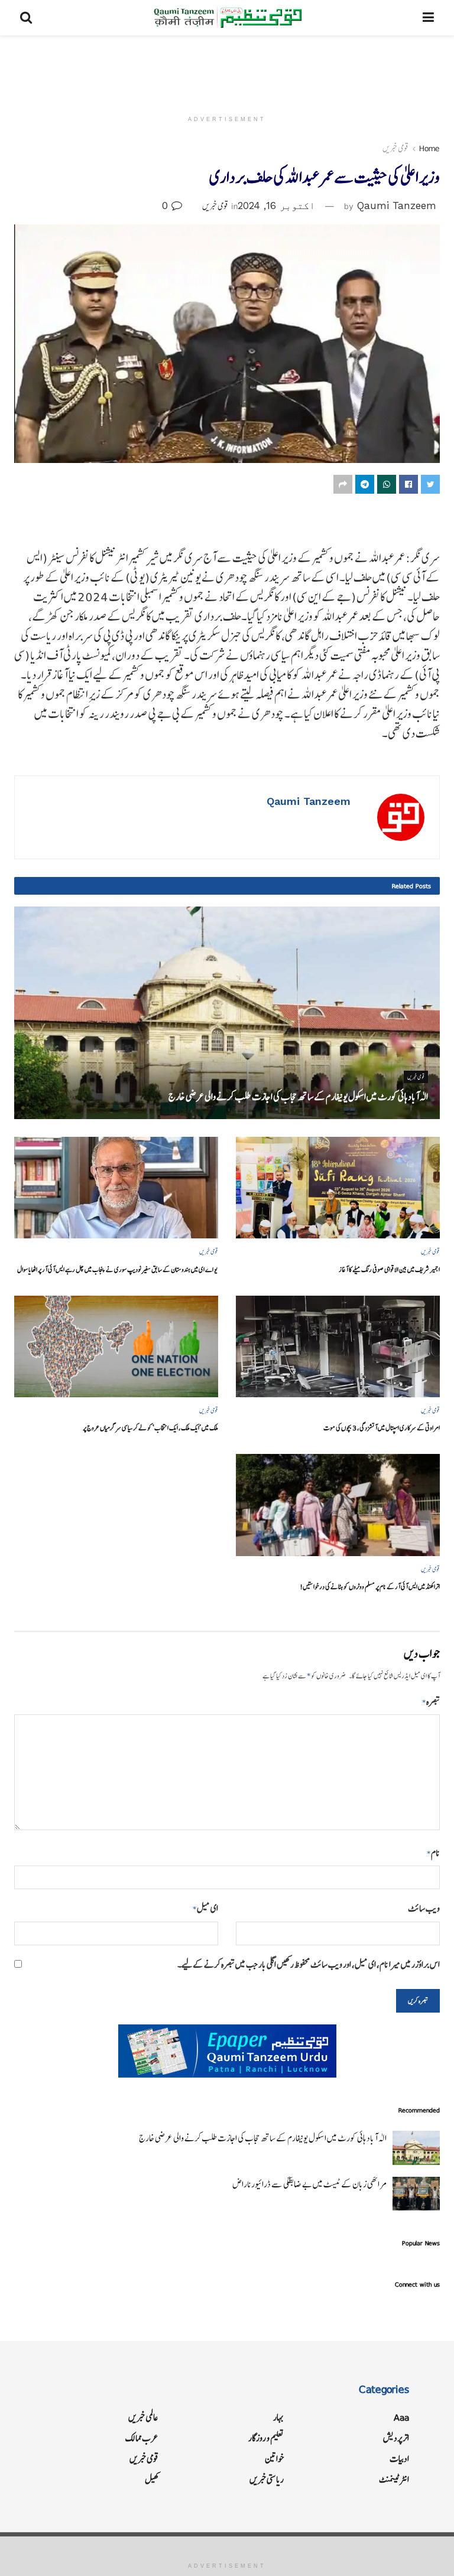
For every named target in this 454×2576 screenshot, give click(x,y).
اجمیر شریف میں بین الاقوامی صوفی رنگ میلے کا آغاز (389, 1269)
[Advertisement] (227, 71)
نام (433, 1853)
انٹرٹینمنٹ (394, 2479)
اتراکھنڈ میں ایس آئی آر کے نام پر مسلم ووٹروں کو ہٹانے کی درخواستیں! (370, 1587)
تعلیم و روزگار (266, 2438)
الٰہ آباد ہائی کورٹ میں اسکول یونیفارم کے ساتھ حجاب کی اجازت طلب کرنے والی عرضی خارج (298, 1097)
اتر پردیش (396, 2438)
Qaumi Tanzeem (397, 206)
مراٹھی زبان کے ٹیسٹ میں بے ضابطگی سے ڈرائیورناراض (309, 2184)
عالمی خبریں (143, 2417)
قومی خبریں (395, 148)
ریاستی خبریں (267, 2479)
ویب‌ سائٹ (424, 1908)
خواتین (274, 2459)
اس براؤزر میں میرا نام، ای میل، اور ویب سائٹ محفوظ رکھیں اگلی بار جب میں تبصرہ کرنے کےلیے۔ (309, 1964)
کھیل (152, 2479)
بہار (278, 2417)
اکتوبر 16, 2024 (276, 206)
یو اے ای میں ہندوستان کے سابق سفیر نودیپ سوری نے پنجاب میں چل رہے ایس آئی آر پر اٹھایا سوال (118, 1269)
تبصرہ (431, 1702)
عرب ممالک (142, 2438)
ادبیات (399, 2459)
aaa (401, 2417)
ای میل (205, 1908)
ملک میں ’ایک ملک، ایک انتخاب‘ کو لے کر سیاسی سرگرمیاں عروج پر (150, 1428)
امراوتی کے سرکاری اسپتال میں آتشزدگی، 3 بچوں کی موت (382, 1428)
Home (429, 148)
